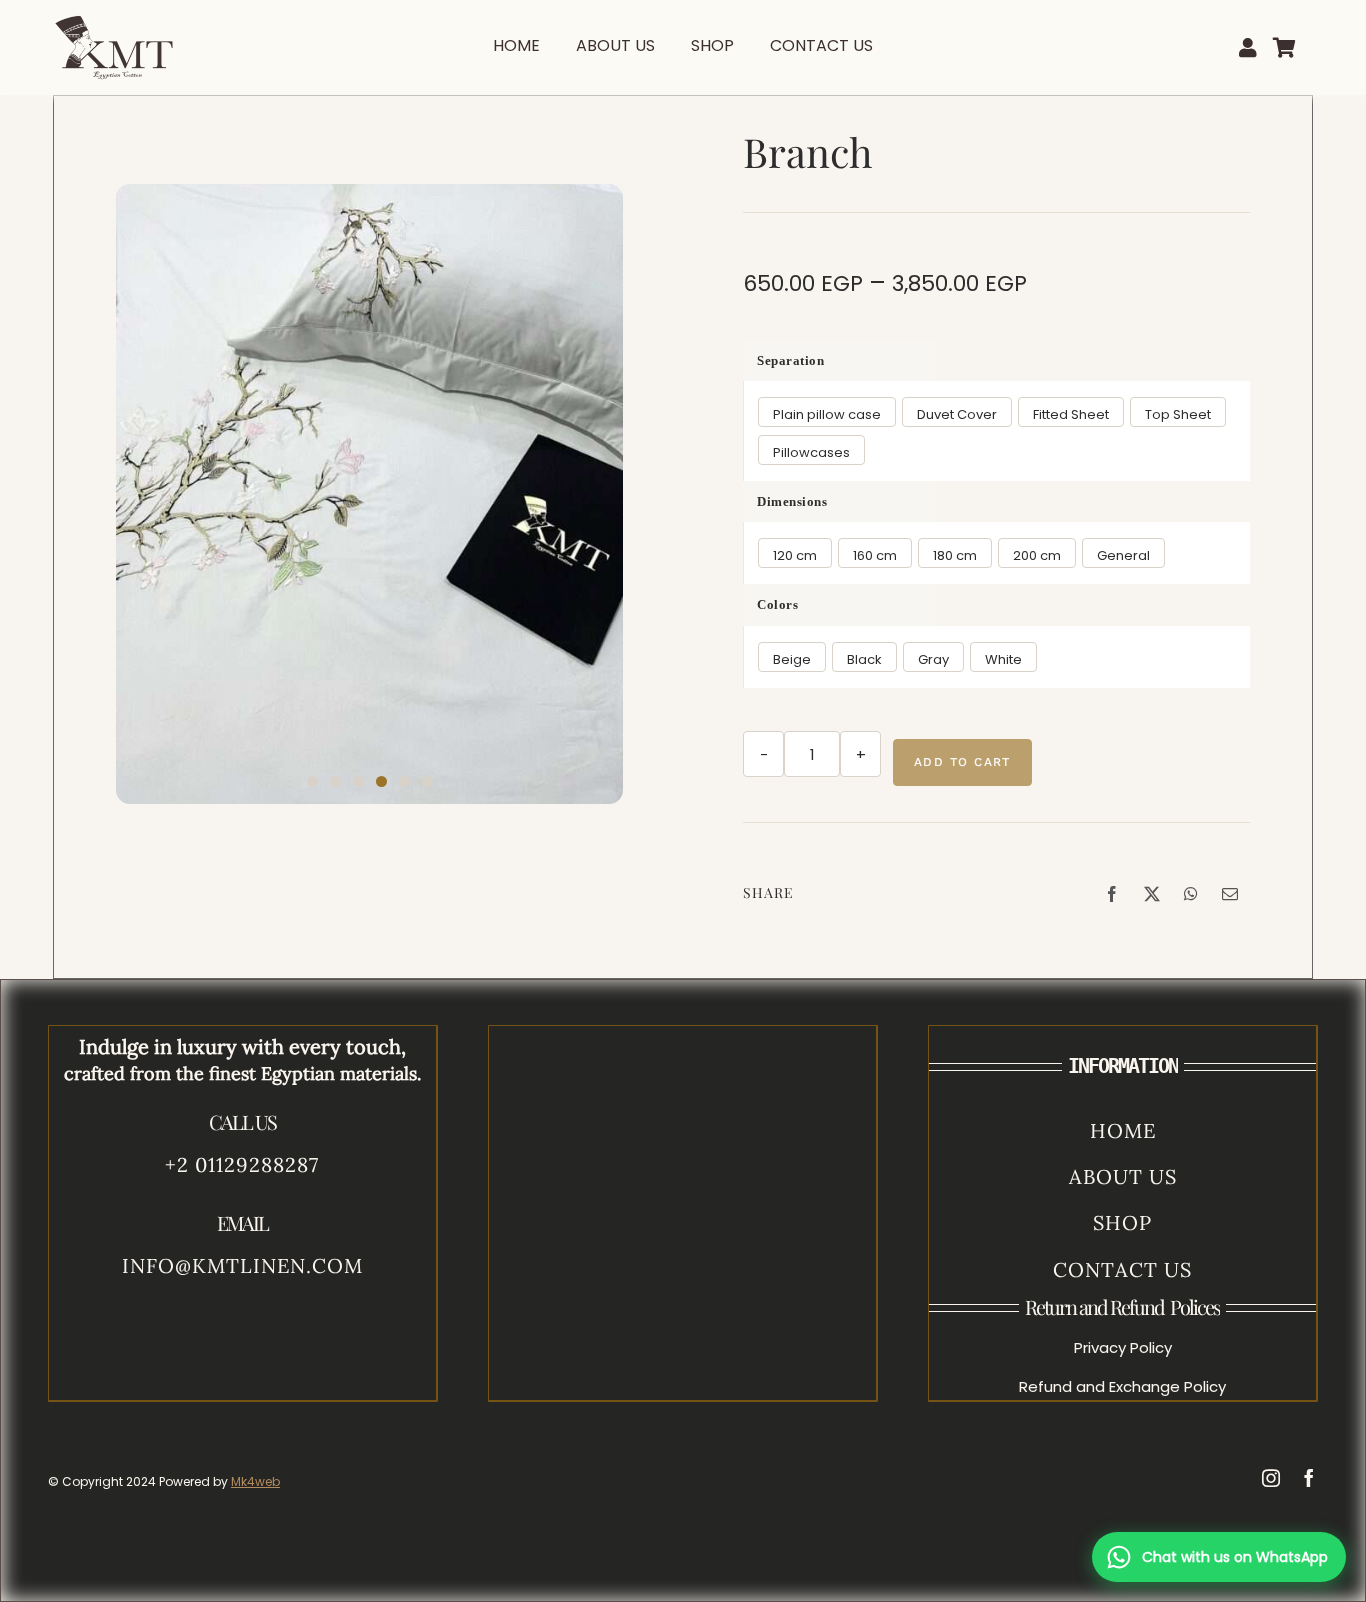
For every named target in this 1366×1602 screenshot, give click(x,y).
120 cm (795, 555)
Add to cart (962, 762)
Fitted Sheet (1071, 414)
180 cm (955, 555)
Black (864, 659)
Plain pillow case (827, 414)
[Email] (1230, 894)
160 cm (875, 555)
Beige (792, 659)
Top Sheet (1178, 414)
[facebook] (1309, 1478)
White (1003, 659)
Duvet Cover (957, 414)
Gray (933, 659)
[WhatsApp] (1191, 894)
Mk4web (255, 1481)
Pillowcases (811, 452)
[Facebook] (1112, 894)
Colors (777, 604)
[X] (1152, 894)
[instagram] (1271, 1478)
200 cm (1037, 555)
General (1123, 555)
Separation (790, 360)
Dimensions (792, 501)
